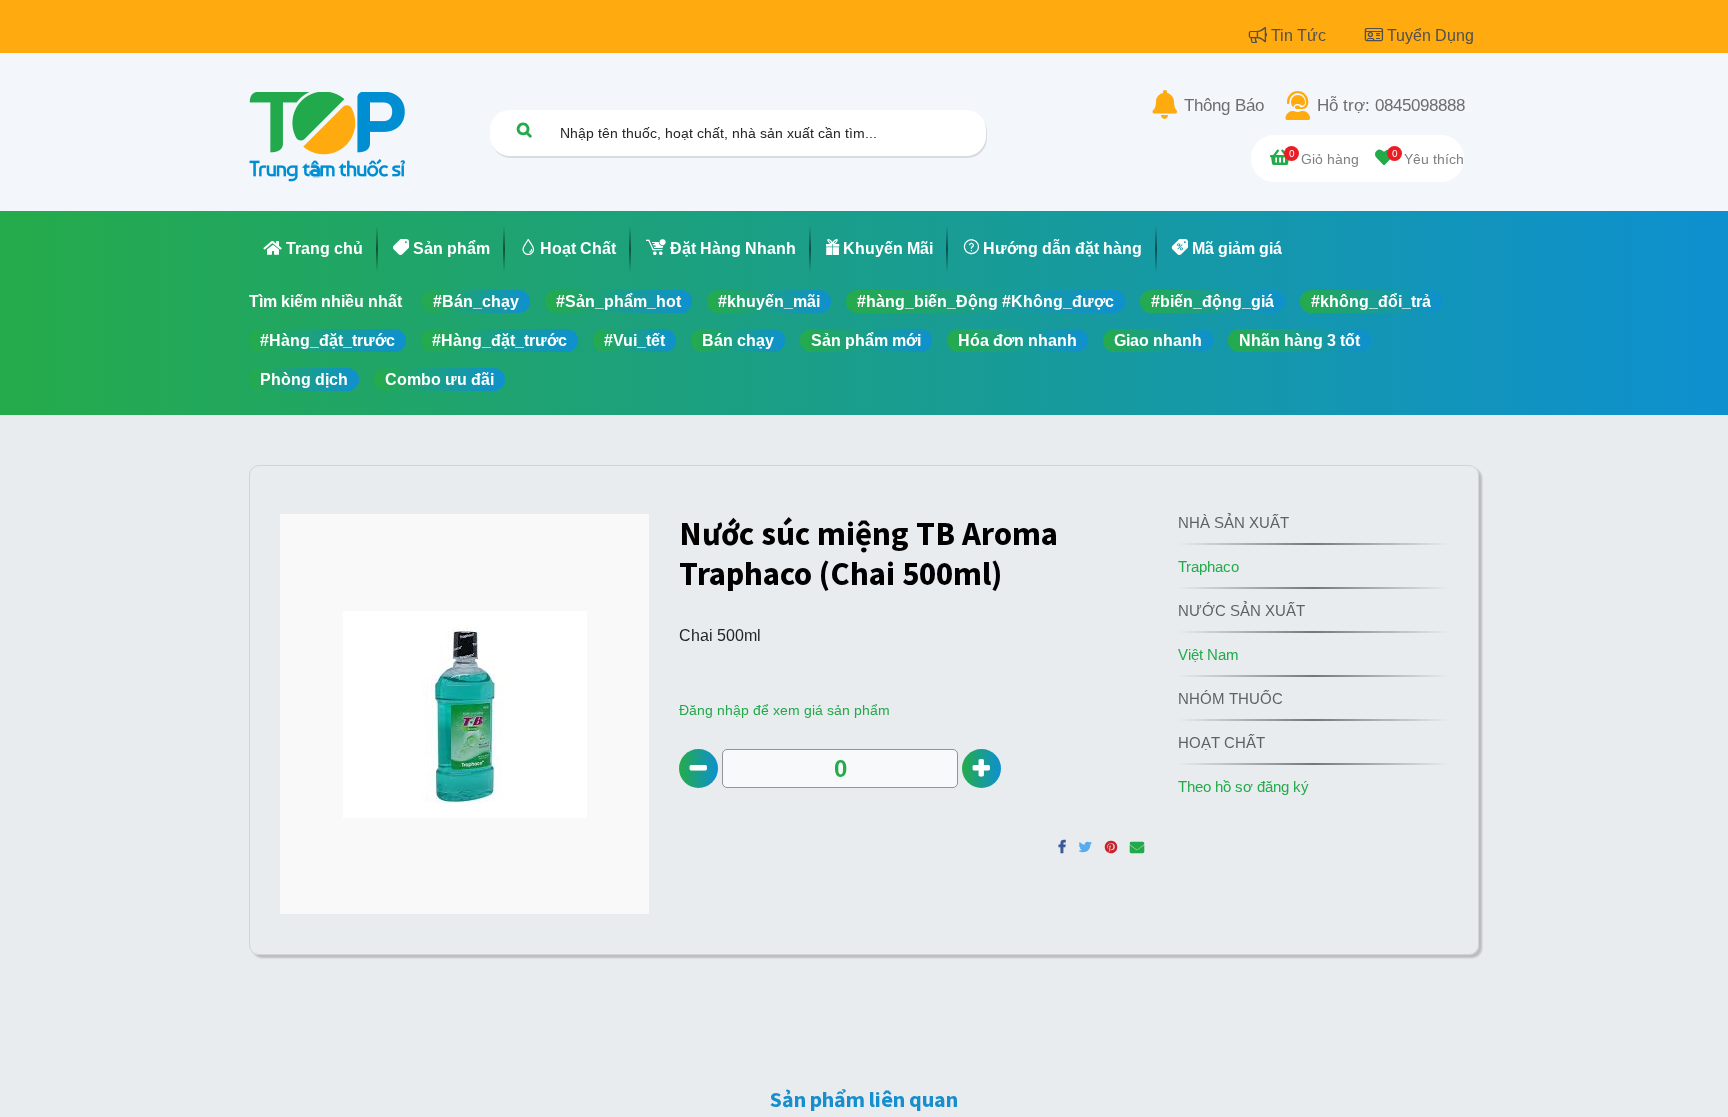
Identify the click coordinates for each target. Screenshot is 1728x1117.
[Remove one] (698, 768)
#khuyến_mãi (769, 301)
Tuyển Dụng (1430, 35)
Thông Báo (1224, 106)
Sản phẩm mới (866, 340)
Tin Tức (1300, 35)
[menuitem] (313, 249)
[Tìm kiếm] (524, 129)
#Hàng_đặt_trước (327, 340)
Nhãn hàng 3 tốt (1299, 340)
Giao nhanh (1158, 340)
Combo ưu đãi (439, 379)
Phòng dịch (304, 379)
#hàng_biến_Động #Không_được (985, 301)
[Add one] (981, 768)
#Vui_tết (634, 340)
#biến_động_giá (1212, 301)
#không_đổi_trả (1371, 301)
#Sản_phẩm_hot (618, 301)
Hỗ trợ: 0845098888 (1391, 106)
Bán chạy (738, 340)
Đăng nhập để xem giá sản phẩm (784, 710)
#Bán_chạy (476, 301)
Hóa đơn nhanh (1017, 340)
